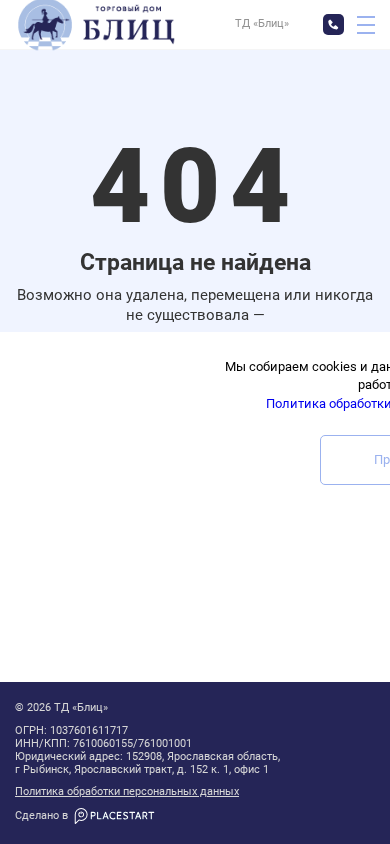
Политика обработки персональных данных (127, 792)
